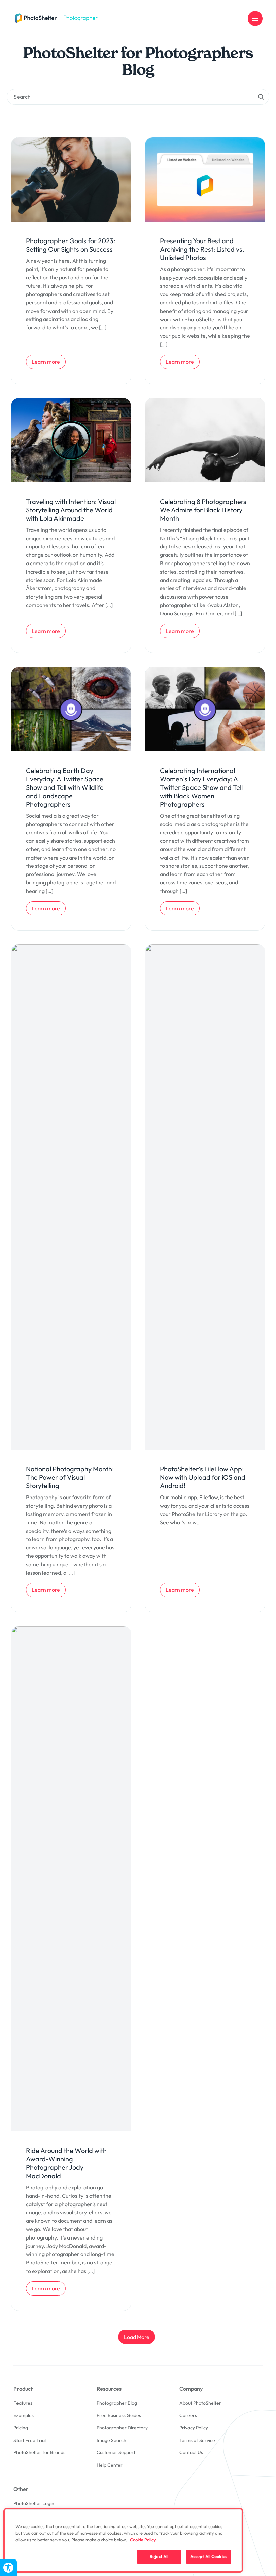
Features (23, 2403)
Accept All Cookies (209, 2556)
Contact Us (191, 2452)
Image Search (111, 2440)
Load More (137, 2337)
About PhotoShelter (200, 2403)
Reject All (159, 2556)
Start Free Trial (30, 2440)
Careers (188, 2415)
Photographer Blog (117, 2403)
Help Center (110, 2465)
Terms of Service (197, 2440)
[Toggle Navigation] (255, 19)
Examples (24, 2415)
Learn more (48, 362)
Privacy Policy (194, 2428)
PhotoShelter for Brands (39, 2452)
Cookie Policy (143, 2540)
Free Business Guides (119, 2415)
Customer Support (116, 2452)
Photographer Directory (122, 2428)
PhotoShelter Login (34, 2503)
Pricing (21, 2428)
